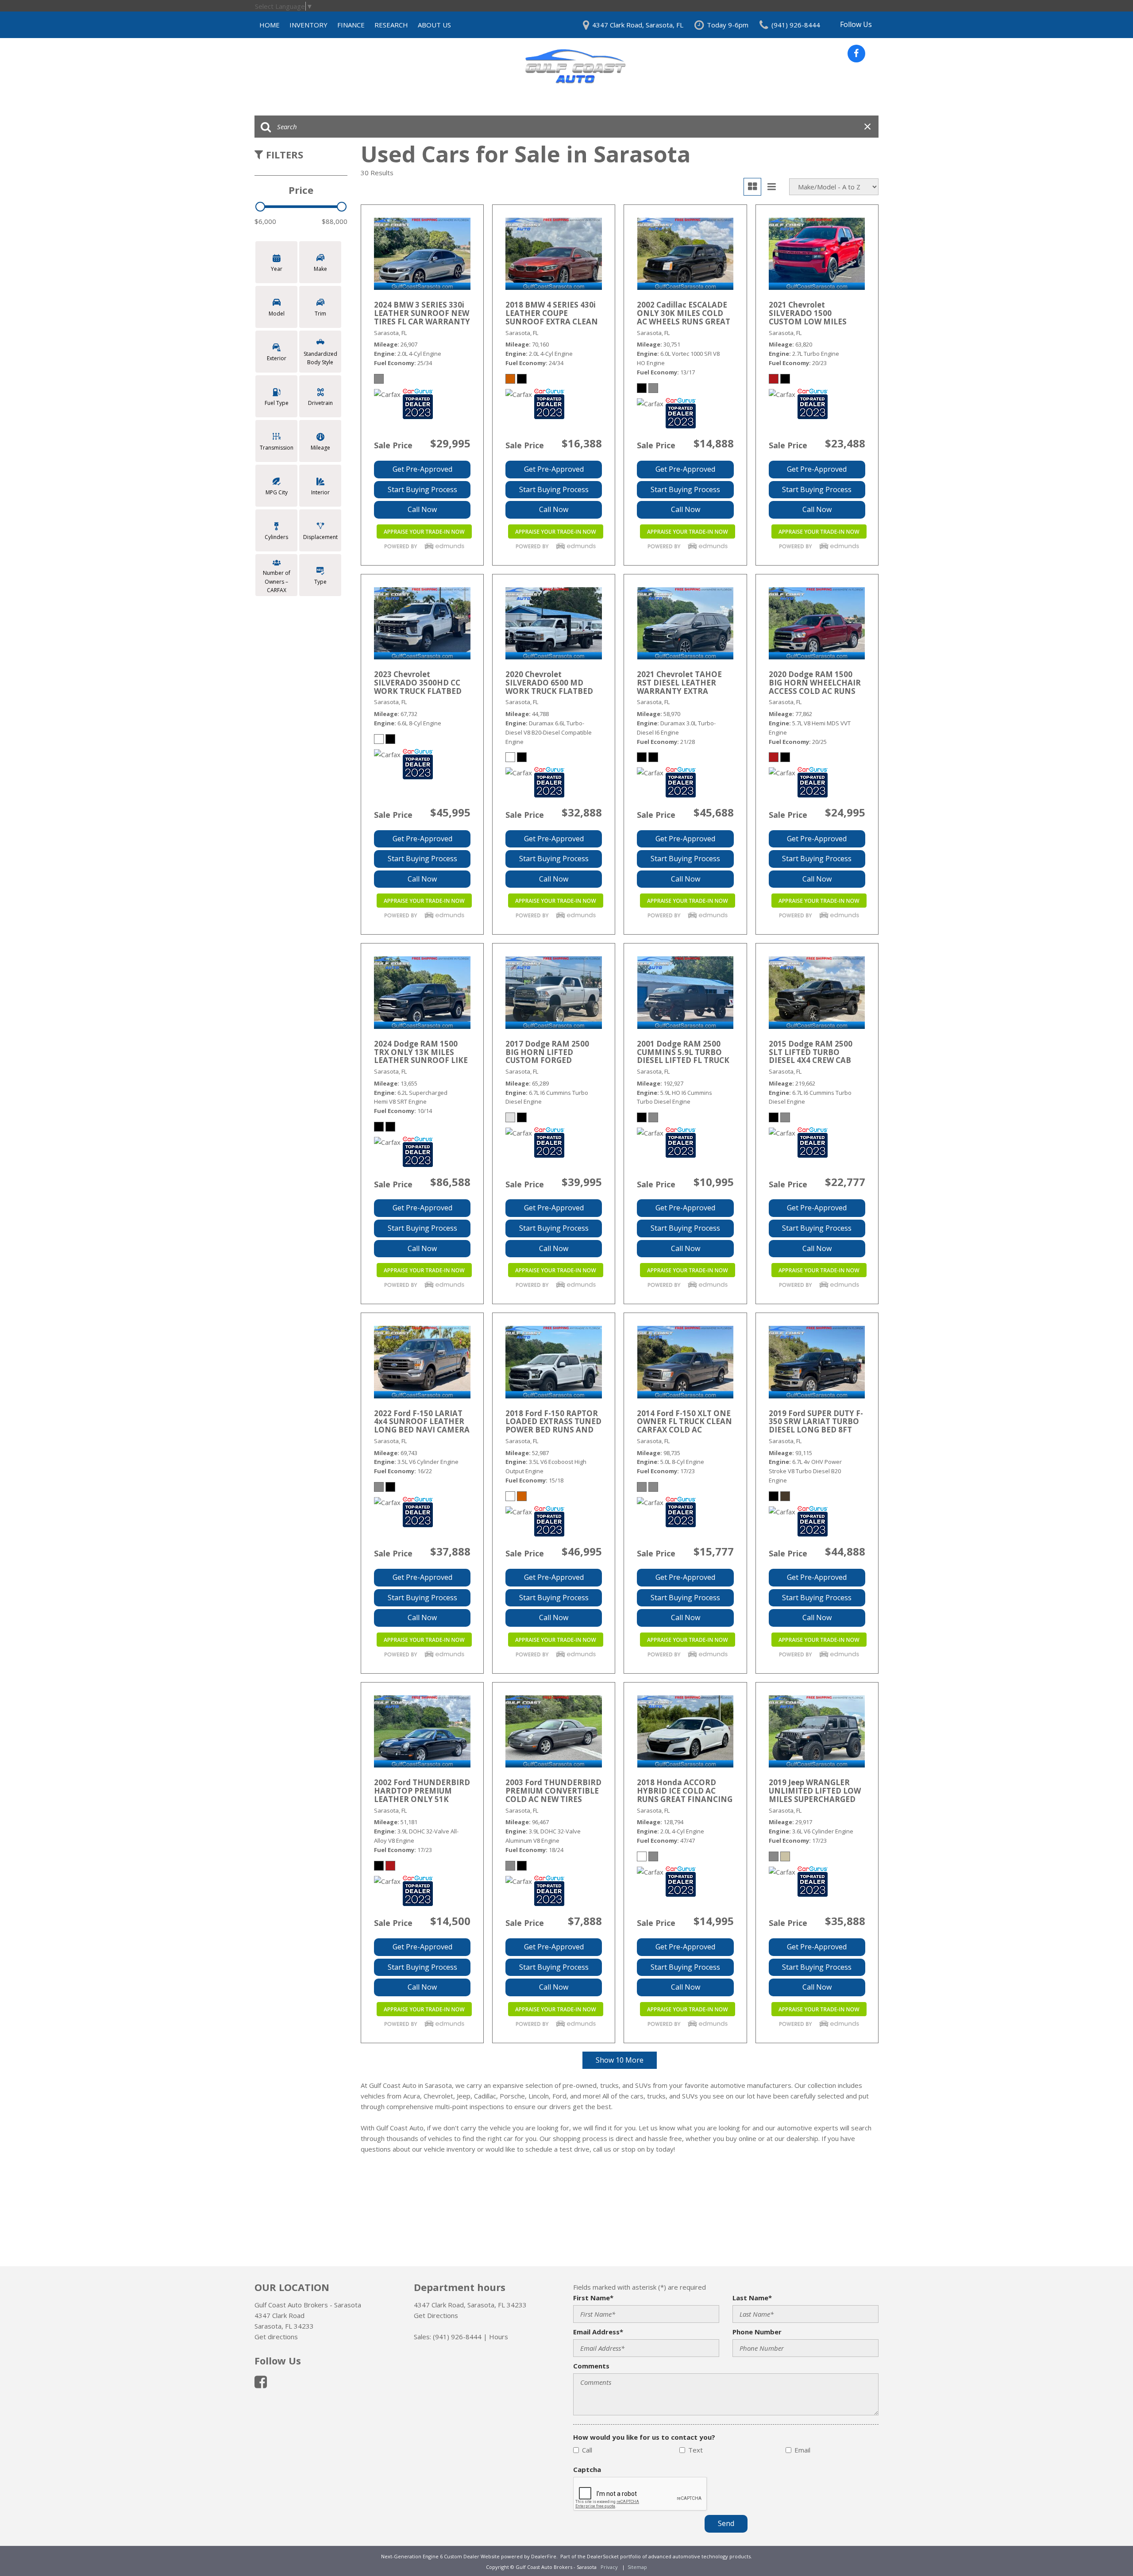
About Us (434, 25)
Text (696, 2450)
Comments (591, 2366)
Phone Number (757, 2332)
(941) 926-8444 (457, 2337)
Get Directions (436, 2315)
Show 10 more (620, 2060)
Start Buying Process (422, 489)
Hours (499, 2337)
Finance (351, 25)
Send (726, 2523)
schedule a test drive (557, 2149)
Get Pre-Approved (422, 469)
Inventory (308, 25)
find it (603, 2128)
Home (270, 25)
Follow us (856, 24)
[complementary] (1106, 2549)
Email (802, 2450)
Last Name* (752, 2298)
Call (587, 2450)
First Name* (593, 2298)
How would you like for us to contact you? (644, 2437)
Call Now (422, 509)
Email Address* (598, 2332)
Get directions (276, 2337)
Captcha (587, 2469)
